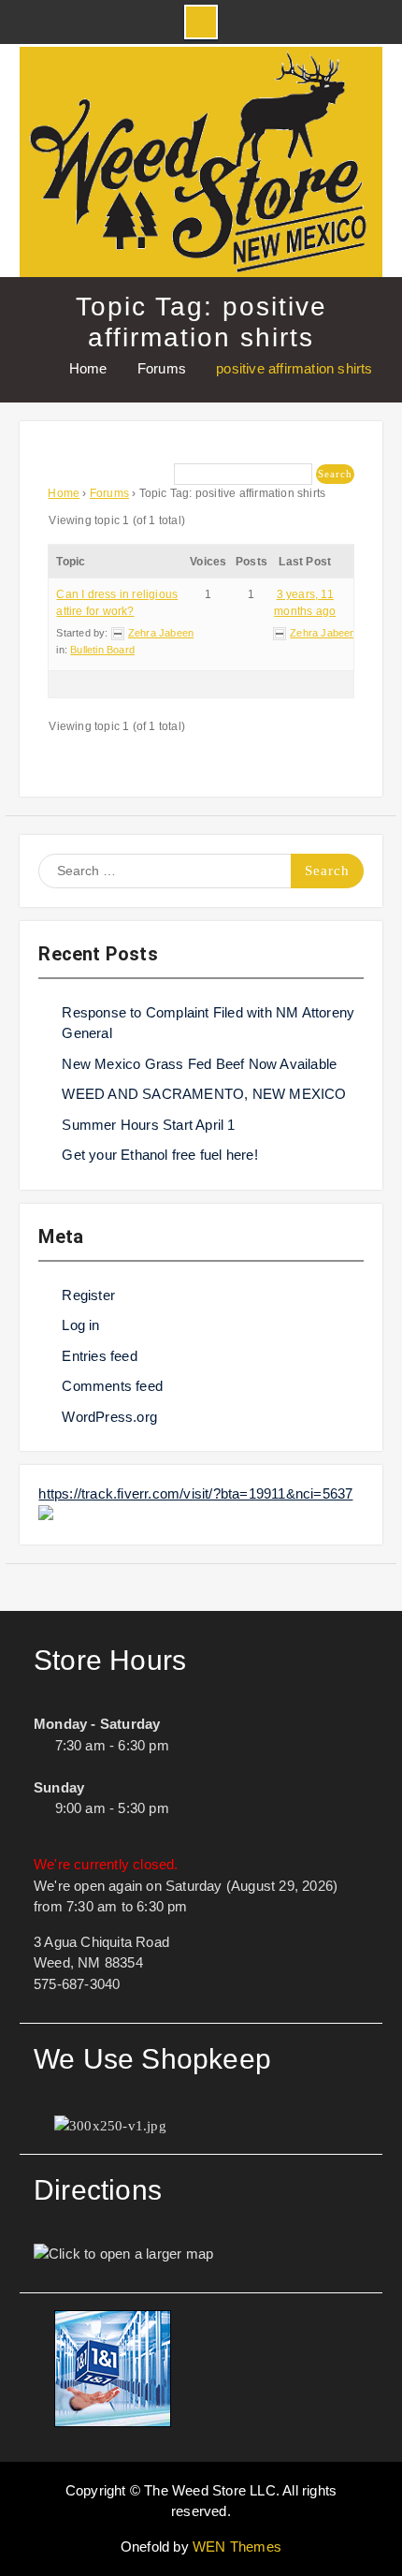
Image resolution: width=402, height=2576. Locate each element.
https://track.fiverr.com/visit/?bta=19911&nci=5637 (195, 1493)
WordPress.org (109, 1417)
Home (64, 493)
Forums (109, 493)
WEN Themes (237, 2547)
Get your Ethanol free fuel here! (159, 1155)
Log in (80, 1325)
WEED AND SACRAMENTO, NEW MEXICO (204, 1094)
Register (88, 1295)
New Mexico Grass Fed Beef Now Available (199, 1064)
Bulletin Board (102, 650)
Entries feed (99, 1356)
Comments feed (112, 1386)
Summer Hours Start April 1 (148, 1125)
